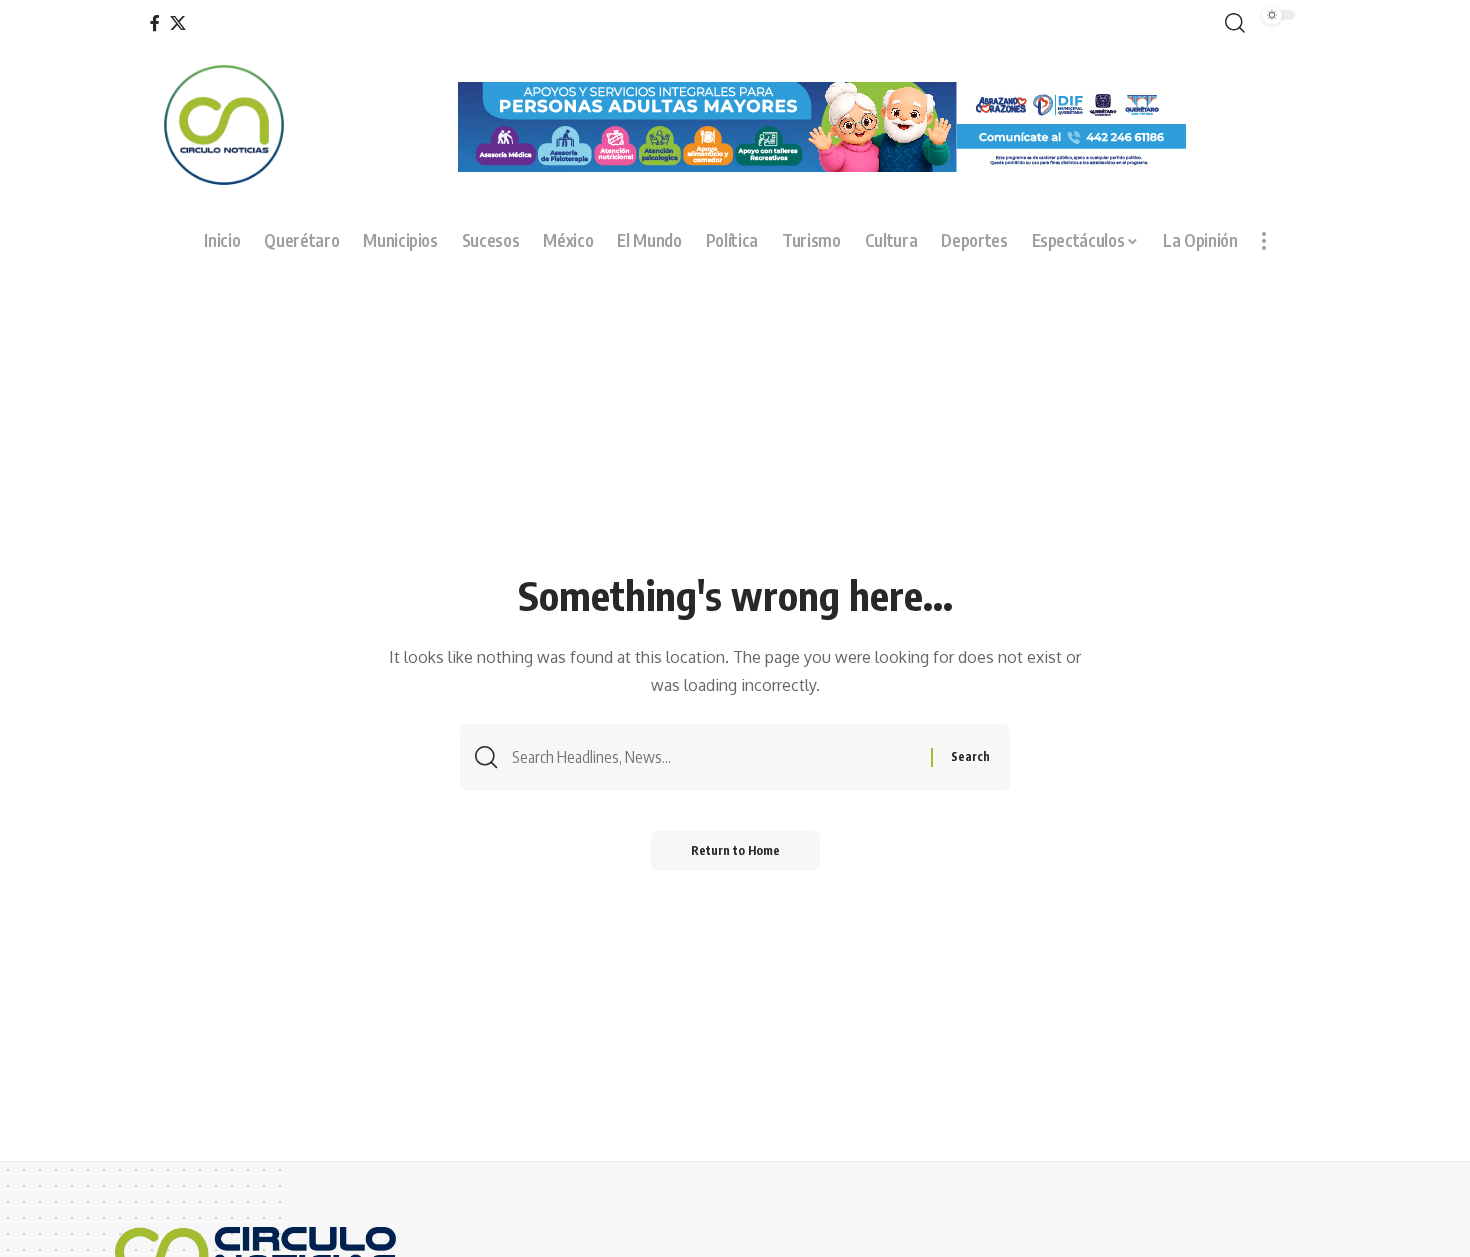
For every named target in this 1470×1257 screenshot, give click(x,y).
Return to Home (735, 850)
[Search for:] (714, 757)
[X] (178, 23)
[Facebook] (155, 23)
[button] (1231, 23)
